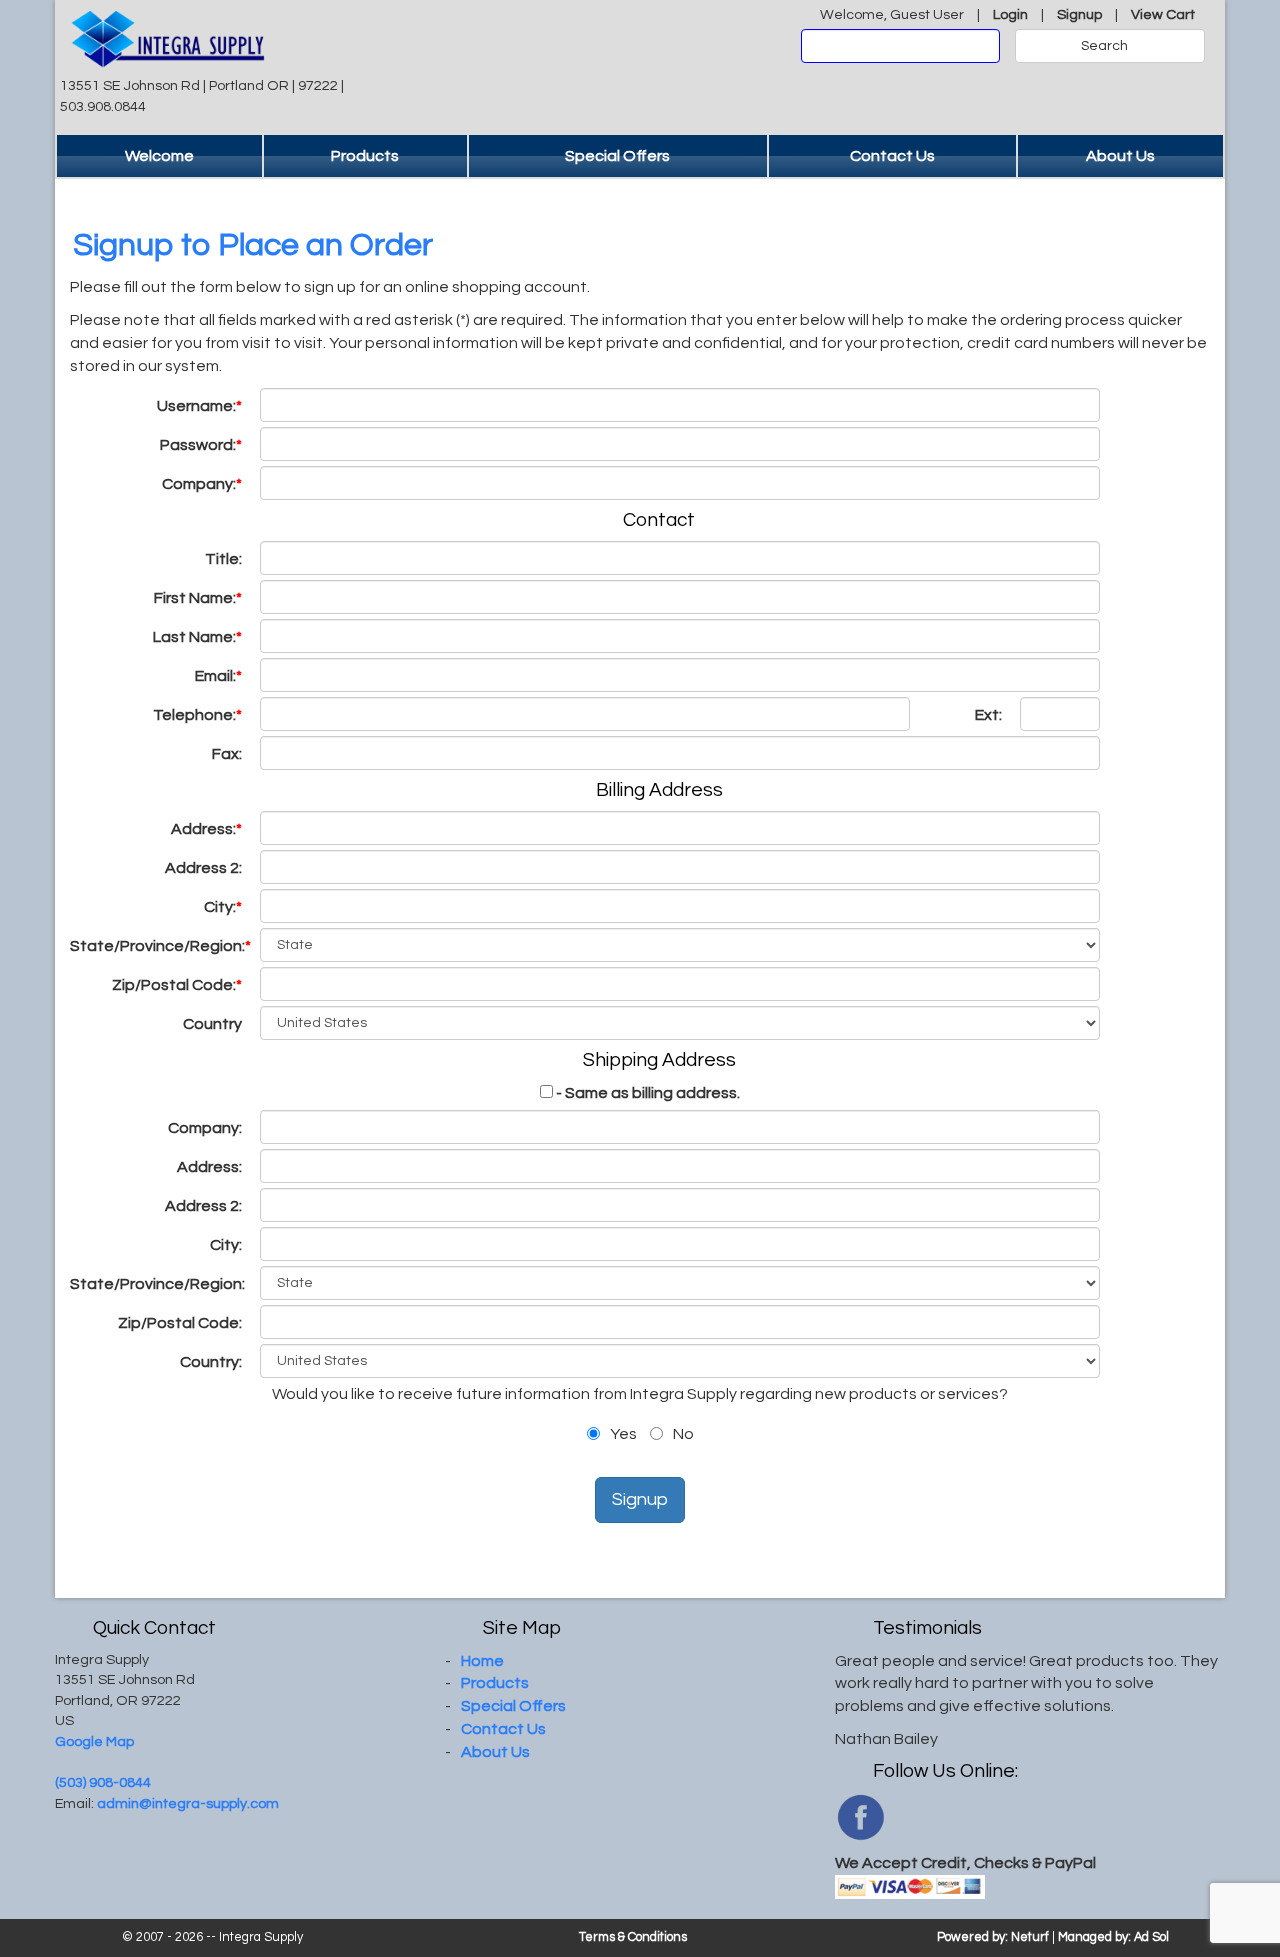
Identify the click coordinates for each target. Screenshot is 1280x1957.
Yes (622, 1434)
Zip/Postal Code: (177, 985)
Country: (212, 1362)
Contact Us (892, 156)
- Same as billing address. (648, 1093)
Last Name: (197, 637)
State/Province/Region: (160, 946)
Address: (206, 829)
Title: (225, 559)
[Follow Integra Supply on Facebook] (860, 1816)
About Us (1120, 156)
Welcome (159, 156)
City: (223, 907)
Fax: (228, 754)
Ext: (990, 715)
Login (1010, 14)
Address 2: (205, 868)
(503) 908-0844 (103, 1782)
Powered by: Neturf (993, 1937)
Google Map (94, 1741)
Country (212, 1024)
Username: (199, 406)
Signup (1079, 14)
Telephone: (197, 715)
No (682, 1434)
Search (1104, 46)
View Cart (1163, 14)
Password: (201, 445)
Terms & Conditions (633, 1937)
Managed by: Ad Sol (1113, 1937)
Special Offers (617, 156)
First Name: (198, 598)
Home (482, 1661)
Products (365, 156)
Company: (202, 484)
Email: (218, 676)
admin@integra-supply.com (188, 1803)
